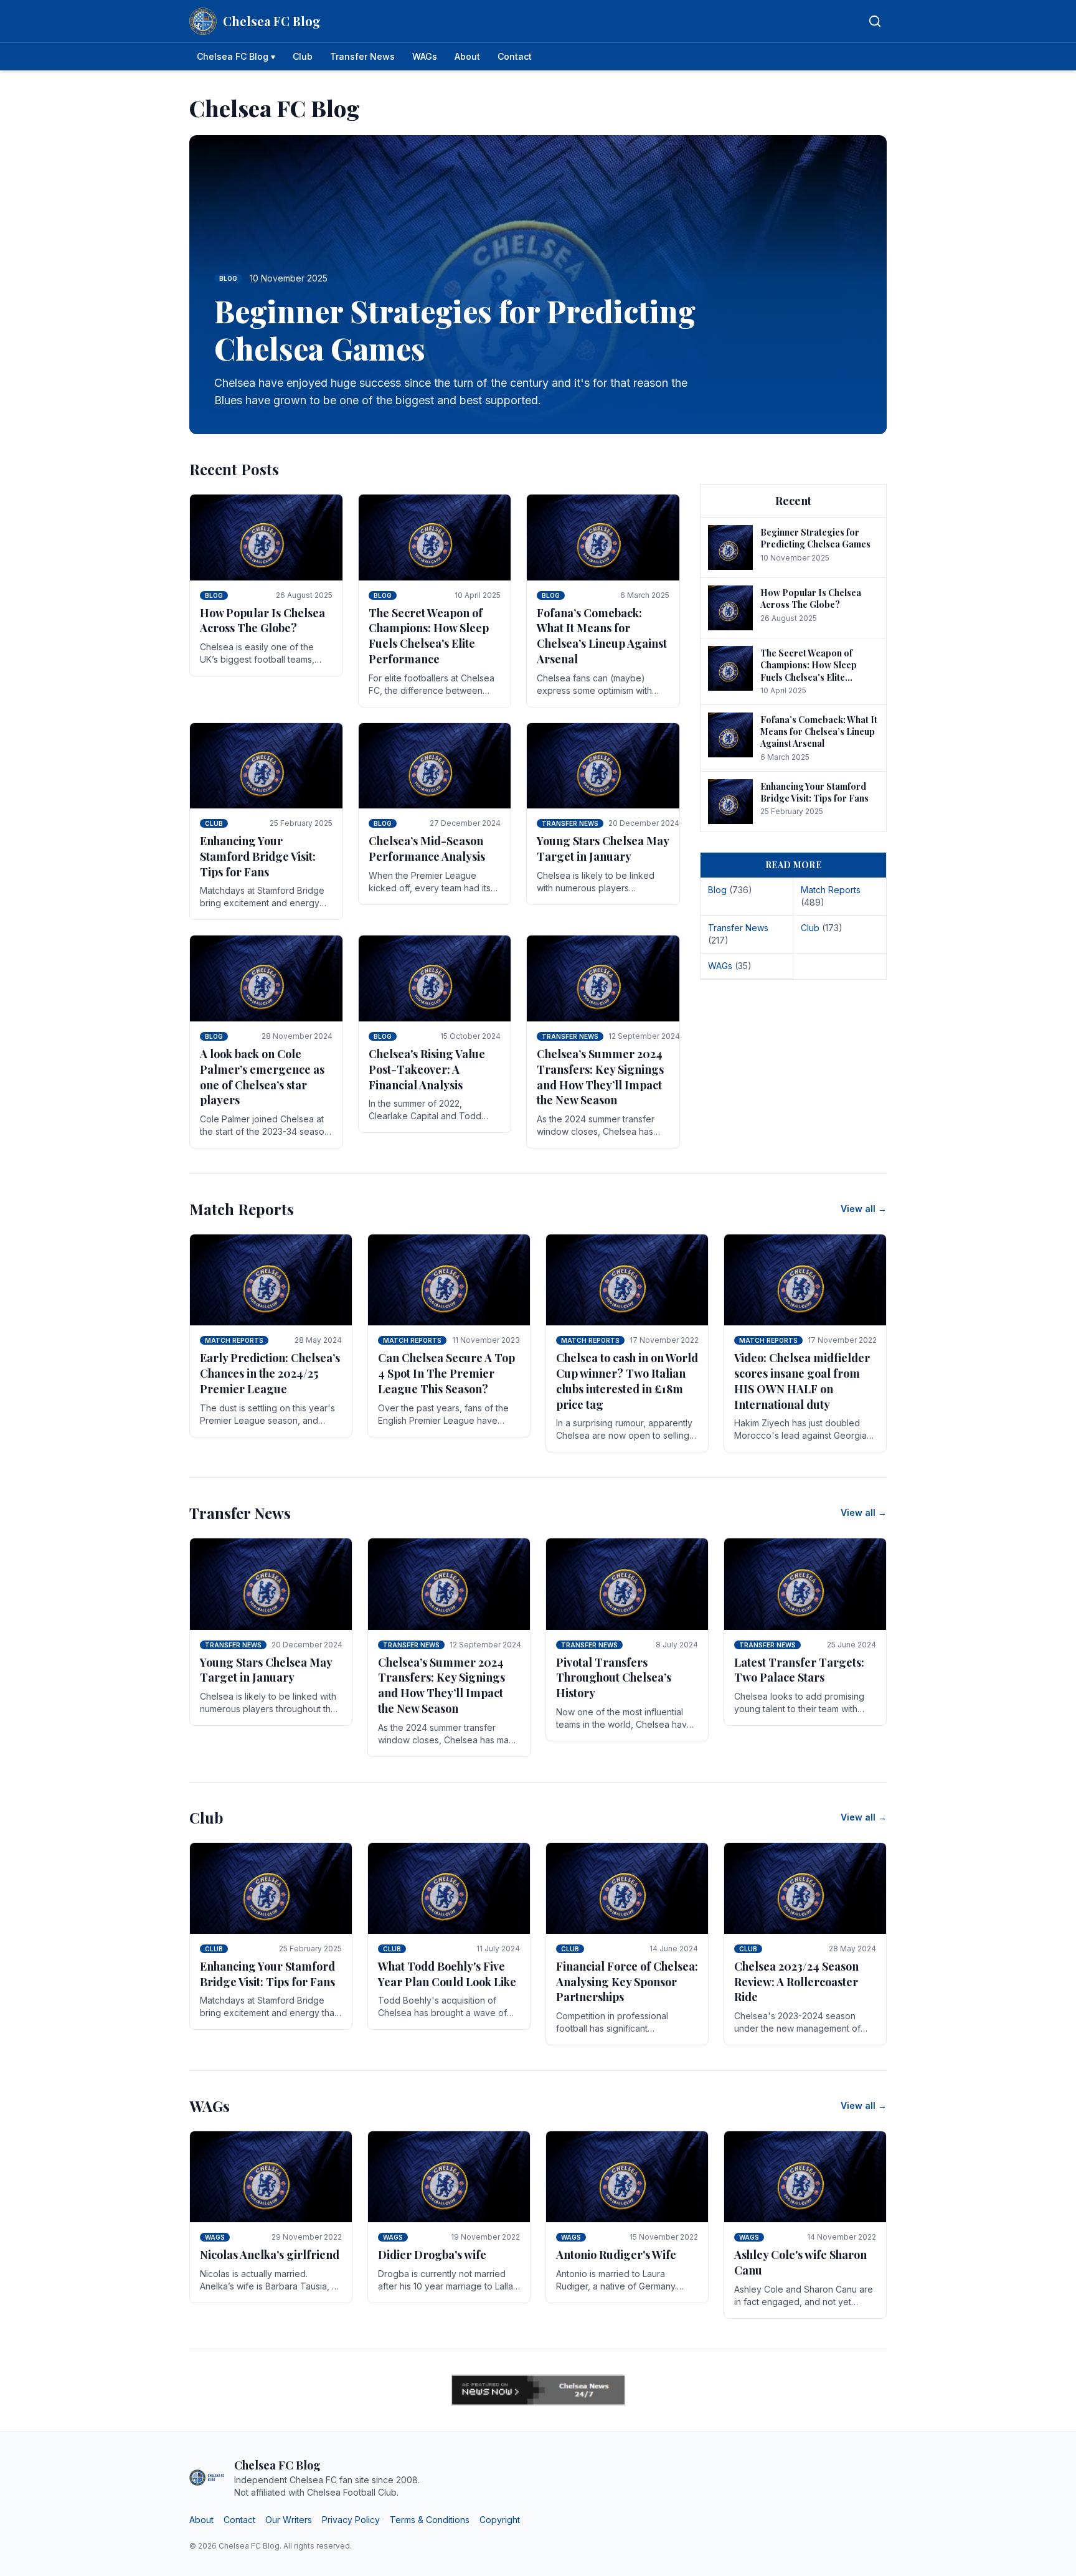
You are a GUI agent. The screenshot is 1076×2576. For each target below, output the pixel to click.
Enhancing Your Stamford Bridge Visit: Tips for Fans (258, 856)
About (467, 56)
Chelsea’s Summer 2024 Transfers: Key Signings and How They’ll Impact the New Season (600, 1077)
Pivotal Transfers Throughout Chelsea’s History (614, 1678)
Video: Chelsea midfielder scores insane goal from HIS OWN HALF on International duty (802, 1381)
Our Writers (289, 2520)
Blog (214, 595)
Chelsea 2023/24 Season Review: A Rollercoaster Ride (796, 1982)
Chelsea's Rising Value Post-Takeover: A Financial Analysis (427, 1069)
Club (303, 56)
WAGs (425, 56)
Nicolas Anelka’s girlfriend (270, 2255)
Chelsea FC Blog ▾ (236, 56)
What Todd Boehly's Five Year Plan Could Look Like (447, 1974)
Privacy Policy (351, 2520)
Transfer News (362, 56)
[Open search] (875, 21)
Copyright (500, 2520)
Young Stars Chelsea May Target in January (603, 849)
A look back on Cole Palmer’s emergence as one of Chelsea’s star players (262, 1077)
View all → (864, 1209)
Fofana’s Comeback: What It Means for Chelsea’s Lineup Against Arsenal (602, 636)
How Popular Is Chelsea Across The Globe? (262, 621)
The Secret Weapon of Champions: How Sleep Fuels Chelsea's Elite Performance (429, 636)
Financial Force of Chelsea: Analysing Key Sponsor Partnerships (627, 1982)
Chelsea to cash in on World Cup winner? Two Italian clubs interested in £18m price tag (627, 1381)
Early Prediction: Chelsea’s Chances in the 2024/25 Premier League (270, 1373)
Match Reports (234, 1340)
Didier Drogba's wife (432, 2255)
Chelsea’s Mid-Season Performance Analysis (427, 849)
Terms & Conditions (430, 2520)
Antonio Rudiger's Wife (616, 2255)
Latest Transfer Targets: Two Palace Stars (799, 1670)
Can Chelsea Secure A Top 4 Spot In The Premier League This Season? (446, 1373)
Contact (515, 56)
